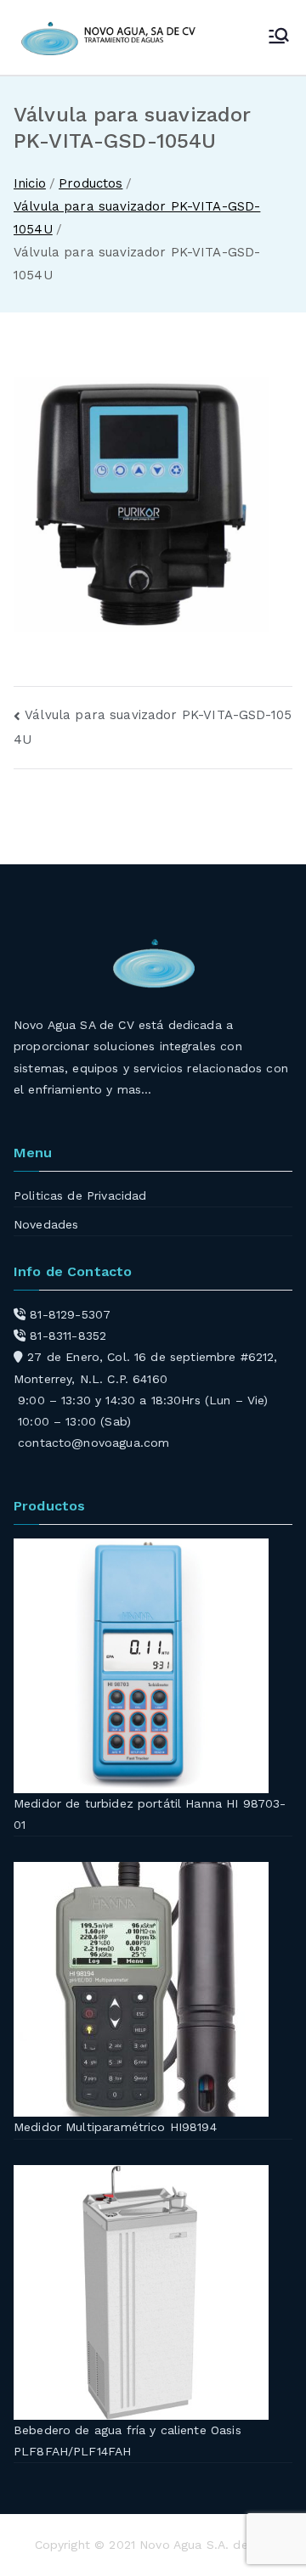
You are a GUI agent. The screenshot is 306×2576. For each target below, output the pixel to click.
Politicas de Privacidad (80, 1195)
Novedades (46, 1224)
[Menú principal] (279, 37)
